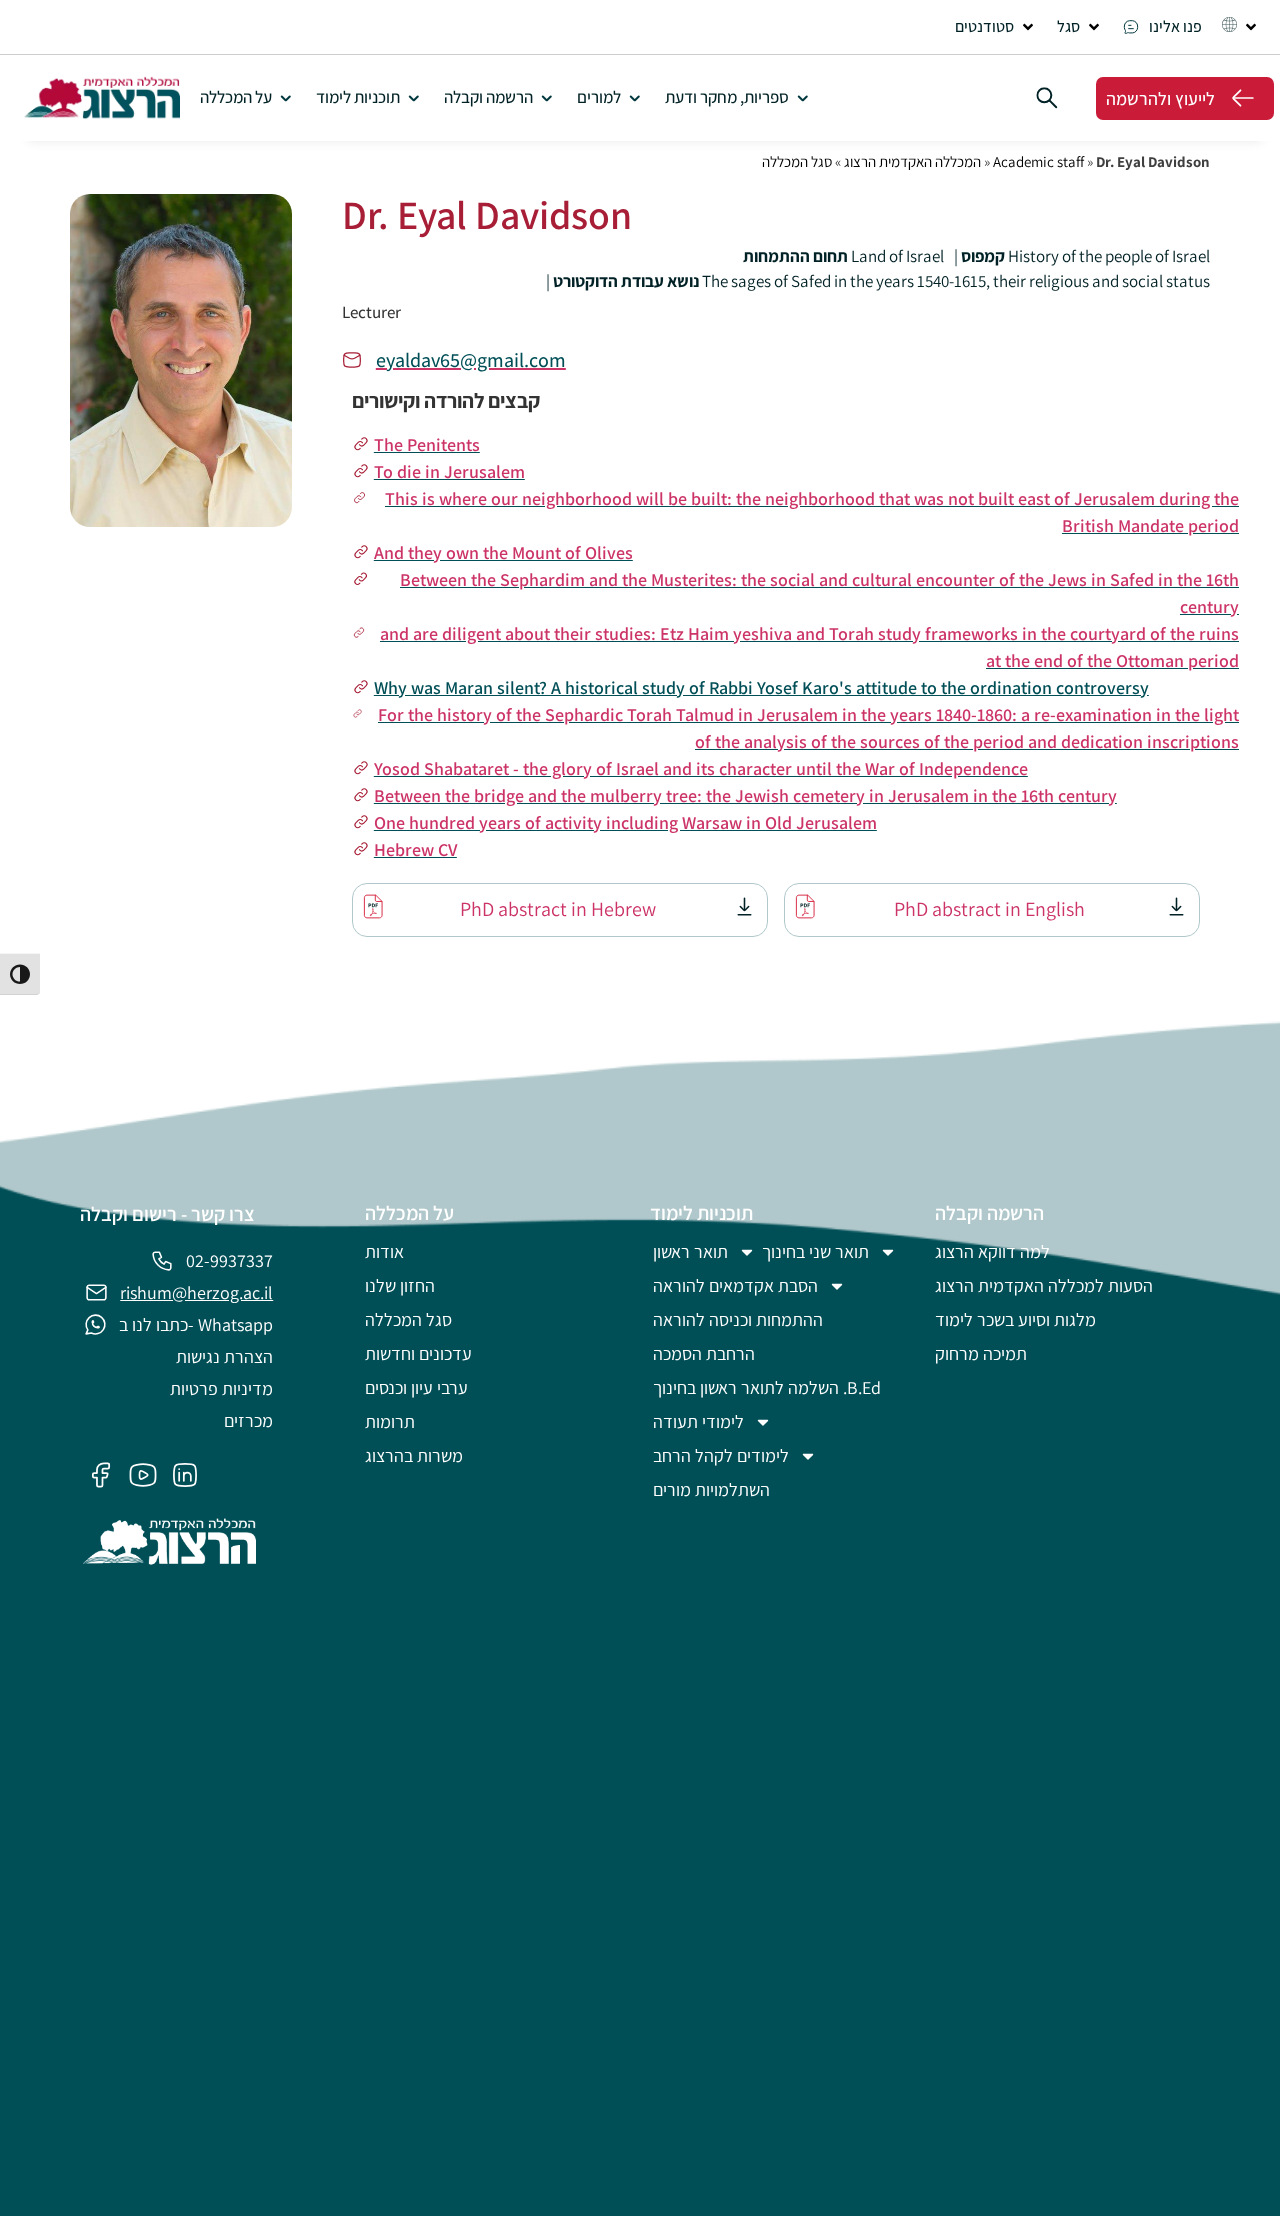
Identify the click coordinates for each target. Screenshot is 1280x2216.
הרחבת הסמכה (704, 1353)
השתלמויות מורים (711, 1489)
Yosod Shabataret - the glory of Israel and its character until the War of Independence (701, 768)
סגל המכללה (797, 161)
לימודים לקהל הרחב (721, 1455)
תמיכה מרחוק (981, 1353)
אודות (384, 1251)
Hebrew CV (415, 849)
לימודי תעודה (698, 1421)
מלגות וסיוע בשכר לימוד (1015, 1319)
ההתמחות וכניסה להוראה (738, 1319)
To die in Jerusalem (449, 471)
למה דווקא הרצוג (992, 1251)
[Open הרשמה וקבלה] (546, 98)
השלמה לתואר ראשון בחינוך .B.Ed (767, 1387)
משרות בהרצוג (414, 1455)
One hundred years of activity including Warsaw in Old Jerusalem (625, 822)
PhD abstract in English (989, 909)
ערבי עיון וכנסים (416, 1387)
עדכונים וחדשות (418, 1353)
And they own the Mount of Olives (503, 552)
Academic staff (1038, 161)
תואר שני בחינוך (815, 1251)
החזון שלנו (400, 1285)
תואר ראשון (690, 1251)
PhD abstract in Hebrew (558, 909)
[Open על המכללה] (285, 98)
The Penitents (427, 444)
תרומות (390, 1421)
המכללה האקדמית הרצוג (912, 161)
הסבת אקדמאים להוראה (735, 1285)
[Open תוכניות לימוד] (413, 98)
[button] (996, 27)
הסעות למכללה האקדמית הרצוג (1044, 1285)
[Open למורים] (634, 98)
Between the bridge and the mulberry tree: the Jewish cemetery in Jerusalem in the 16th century (745, 795)
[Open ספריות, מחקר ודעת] (802, 98)
